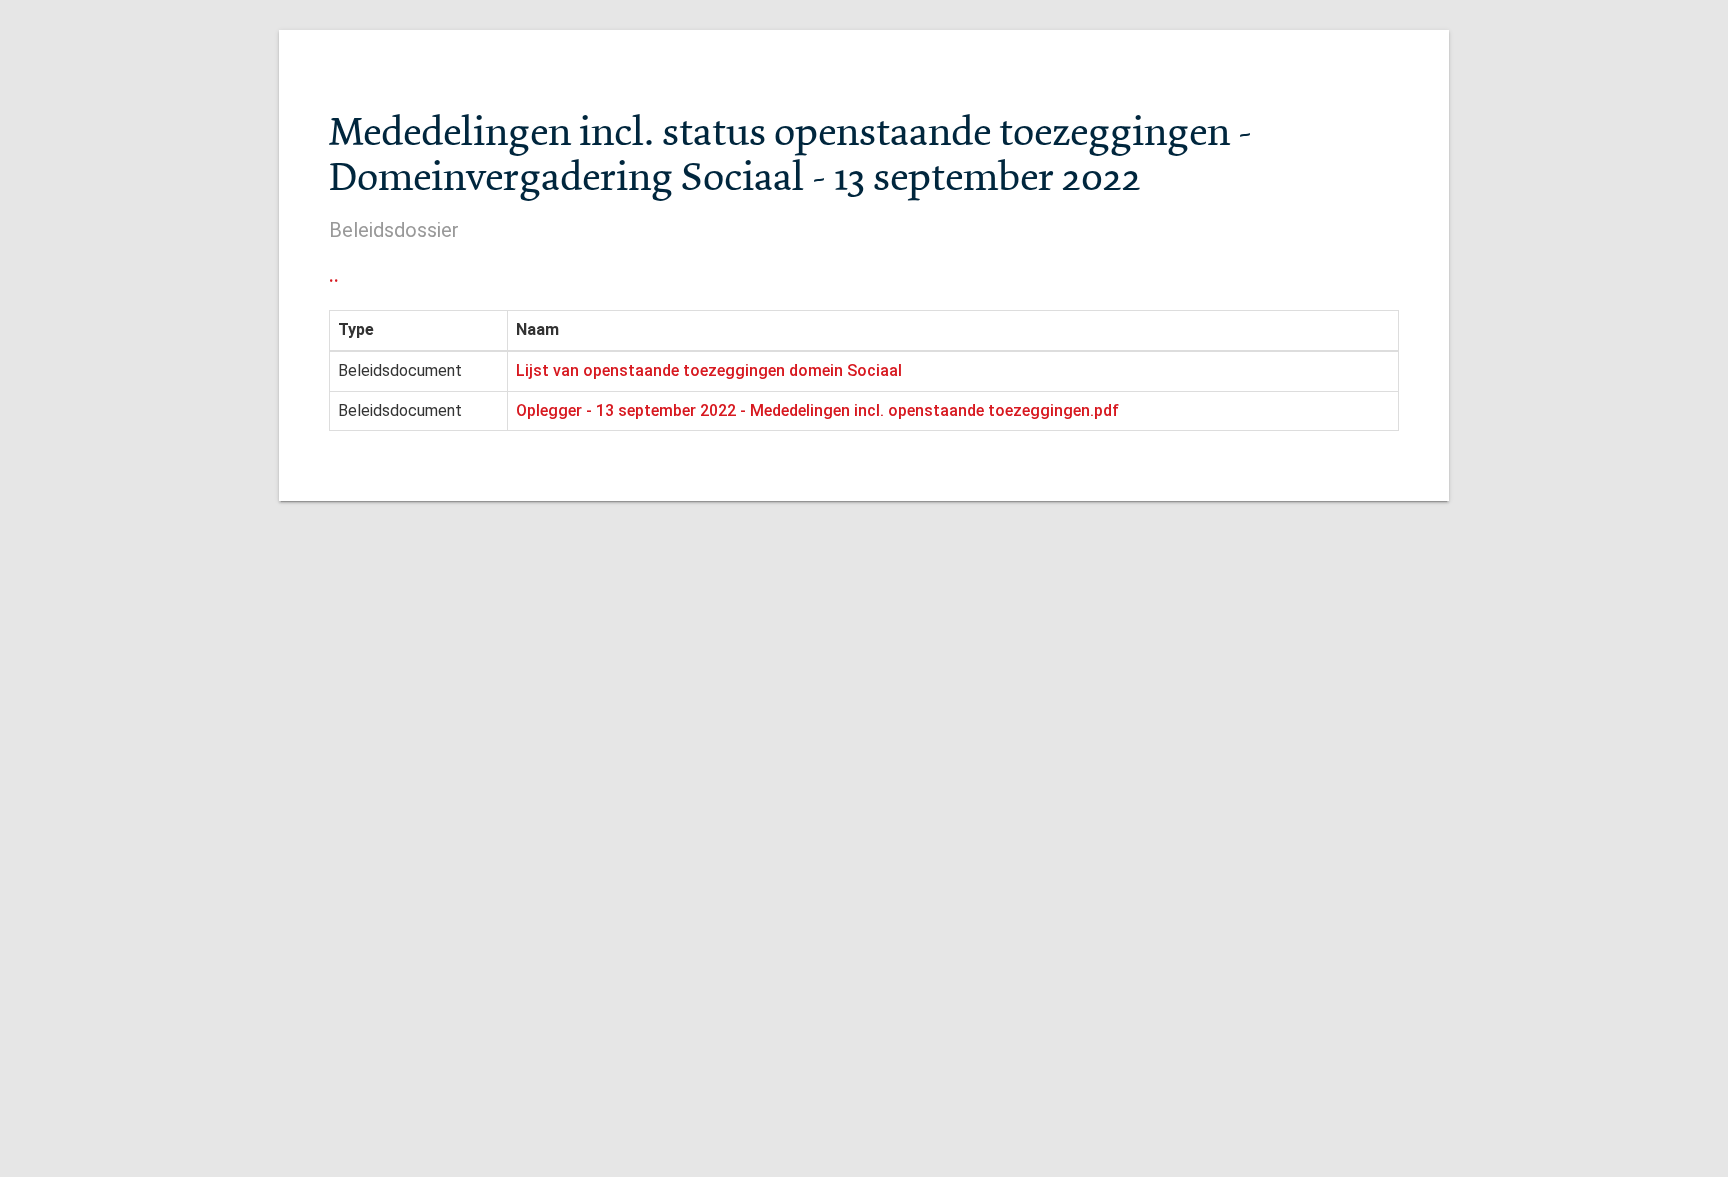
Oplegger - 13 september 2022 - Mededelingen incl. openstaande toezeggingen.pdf (817, 410)
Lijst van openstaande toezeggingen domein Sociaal (709, 370)
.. (334, 275)
